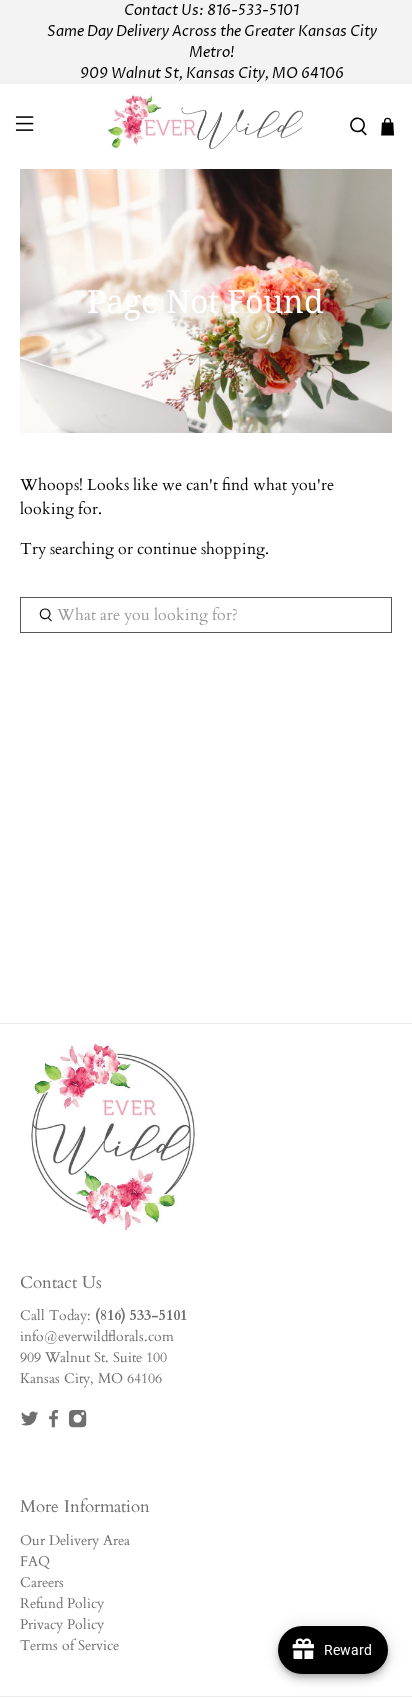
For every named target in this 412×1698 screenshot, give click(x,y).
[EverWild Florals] (206, 126)
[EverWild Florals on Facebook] (53, 1423)
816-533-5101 (253, 10)
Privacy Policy (62, 1624)
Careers (42, 1582)
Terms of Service (69, 1645)
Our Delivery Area (75, 1540)
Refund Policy (62, 1603)
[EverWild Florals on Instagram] (77, 1423)
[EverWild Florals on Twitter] (29, 1423)
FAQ (35, 1561)
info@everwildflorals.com (97, 1336)
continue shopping (201, 549)
